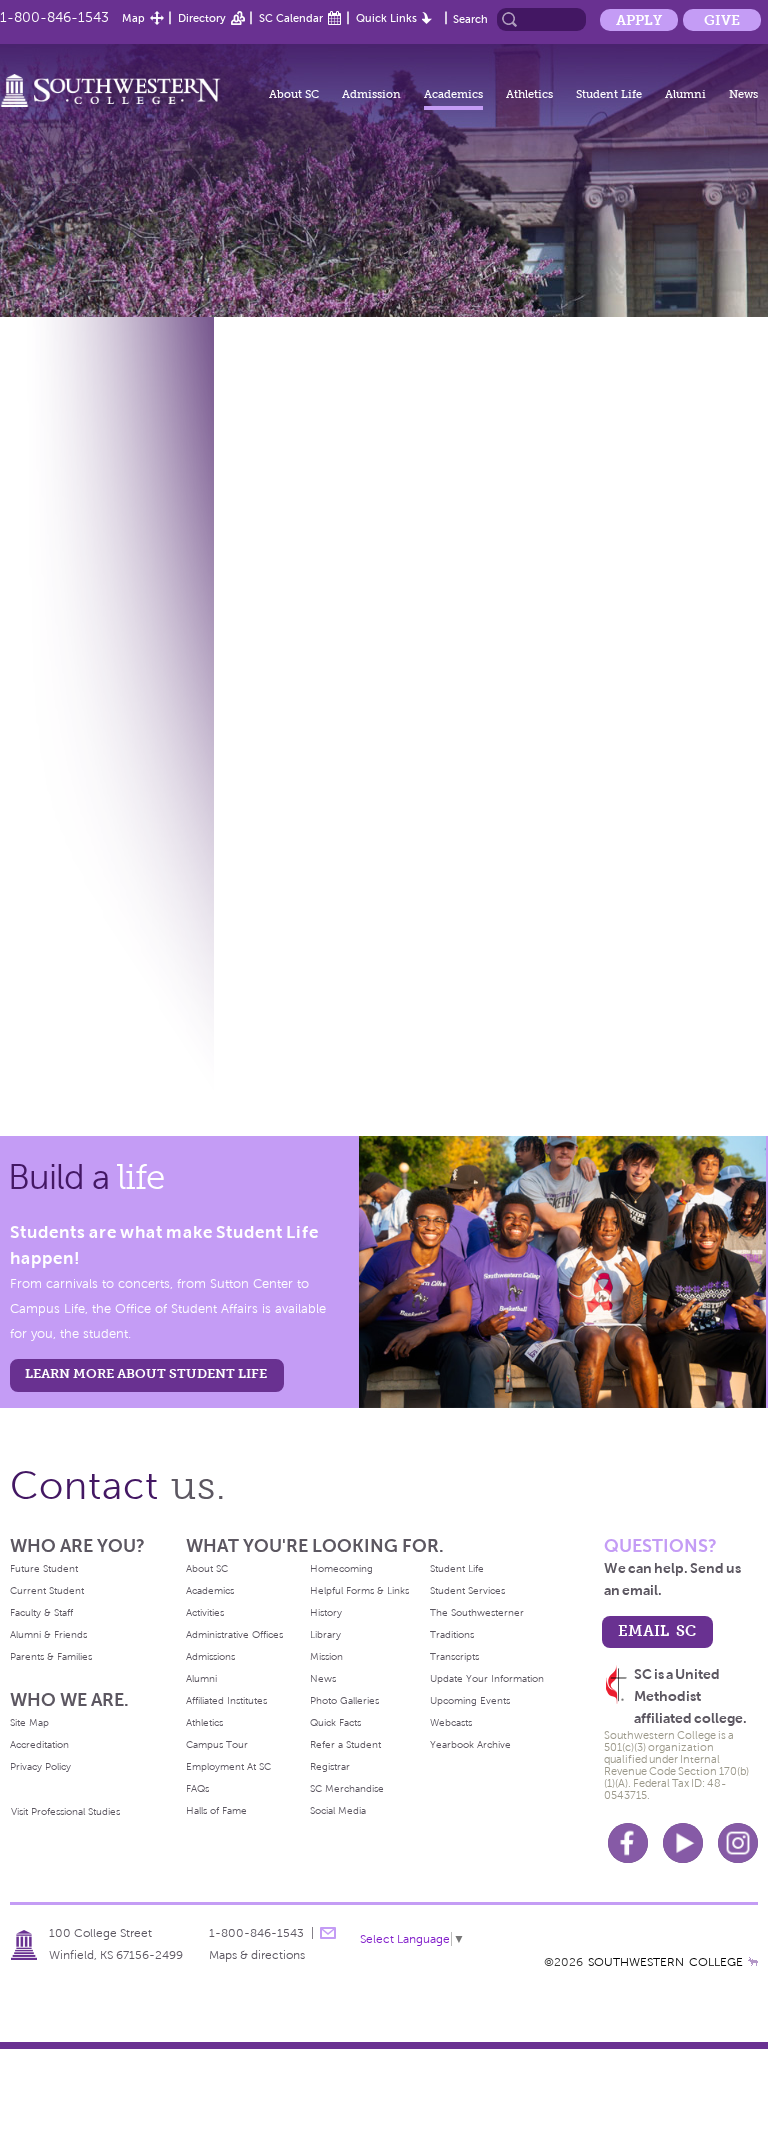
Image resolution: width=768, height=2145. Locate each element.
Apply (639, 20)
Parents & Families (51, 1656)
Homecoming (341, 1568)
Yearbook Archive (470, 1744)
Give (722, 20)
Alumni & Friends (48, 1634)
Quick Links (386, 18)
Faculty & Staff (41, 1612)
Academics (453, 94)
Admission (371, 94)
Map (133, 18)
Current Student (47, 1590)
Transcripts (454, 1656)
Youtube (683, 1843)
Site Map (29, 1722)
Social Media (338, 1810)
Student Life (609, 94)
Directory (202, 18)
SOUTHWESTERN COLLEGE (665, 1962)
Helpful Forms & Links (359, 1590)
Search (470, 19)
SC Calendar (291, 18)
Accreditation (39, 1744)
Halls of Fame (216, 1810)
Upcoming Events (470, 1700)
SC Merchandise (347, 1788)
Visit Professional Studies (65, 1811)
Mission (326, 1656)
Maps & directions (257, 1955)
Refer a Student (345, 1744)
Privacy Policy (40, 1766)
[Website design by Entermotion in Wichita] (753, 1962)
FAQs (197, 1788)
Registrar (330, 1766)
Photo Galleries (344, 1700)
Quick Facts (335, 1722)
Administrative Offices (234, 1634)
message (328, 1933)
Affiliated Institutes (226, 1700)
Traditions (452, 1634)
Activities (205, 1612)
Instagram (738, 1843)
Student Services (467, 1590)
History (326, 1612)
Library (325, 1634)
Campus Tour (217, 1744)
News (743, 94)
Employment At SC (228, 1766)
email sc (657, 1630)
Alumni (685, 94)
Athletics (529, 94)
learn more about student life (146, 1373)
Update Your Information (487, 1678)
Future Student (44, 1568)
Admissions (210, 1656)
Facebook (628, 1843)
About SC (294, 94)
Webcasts (451, 1722)
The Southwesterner (477, 1612)
